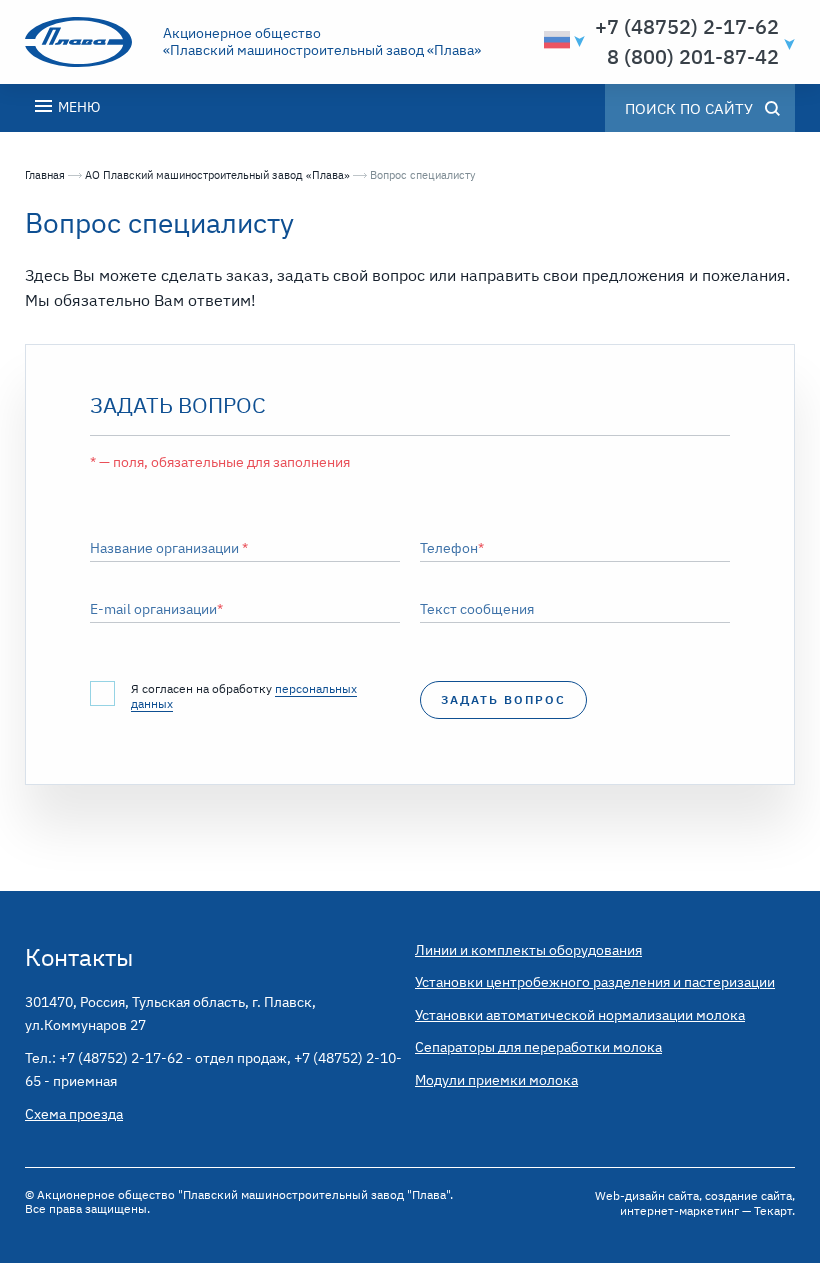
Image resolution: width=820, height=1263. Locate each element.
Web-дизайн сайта (647, 1195)
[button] (787, 15)
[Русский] (557, 40)
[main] (410, 511)
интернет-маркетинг (679, 1210)
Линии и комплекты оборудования (528, 950)
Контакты (79, 957)
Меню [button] (77, 107)
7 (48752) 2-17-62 (693, 27)
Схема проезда (74, 1114)
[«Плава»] (88, 42)
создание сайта (748, 1195)
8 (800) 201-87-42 (693, 56)
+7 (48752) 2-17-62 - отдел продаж (173, 1058)
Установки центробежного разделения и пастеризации (595, 982)
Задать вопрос (503, 699)
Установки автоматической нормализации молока (580, 1015)
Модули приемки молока (496, 1080)
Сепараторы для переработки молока (538, 1047)
